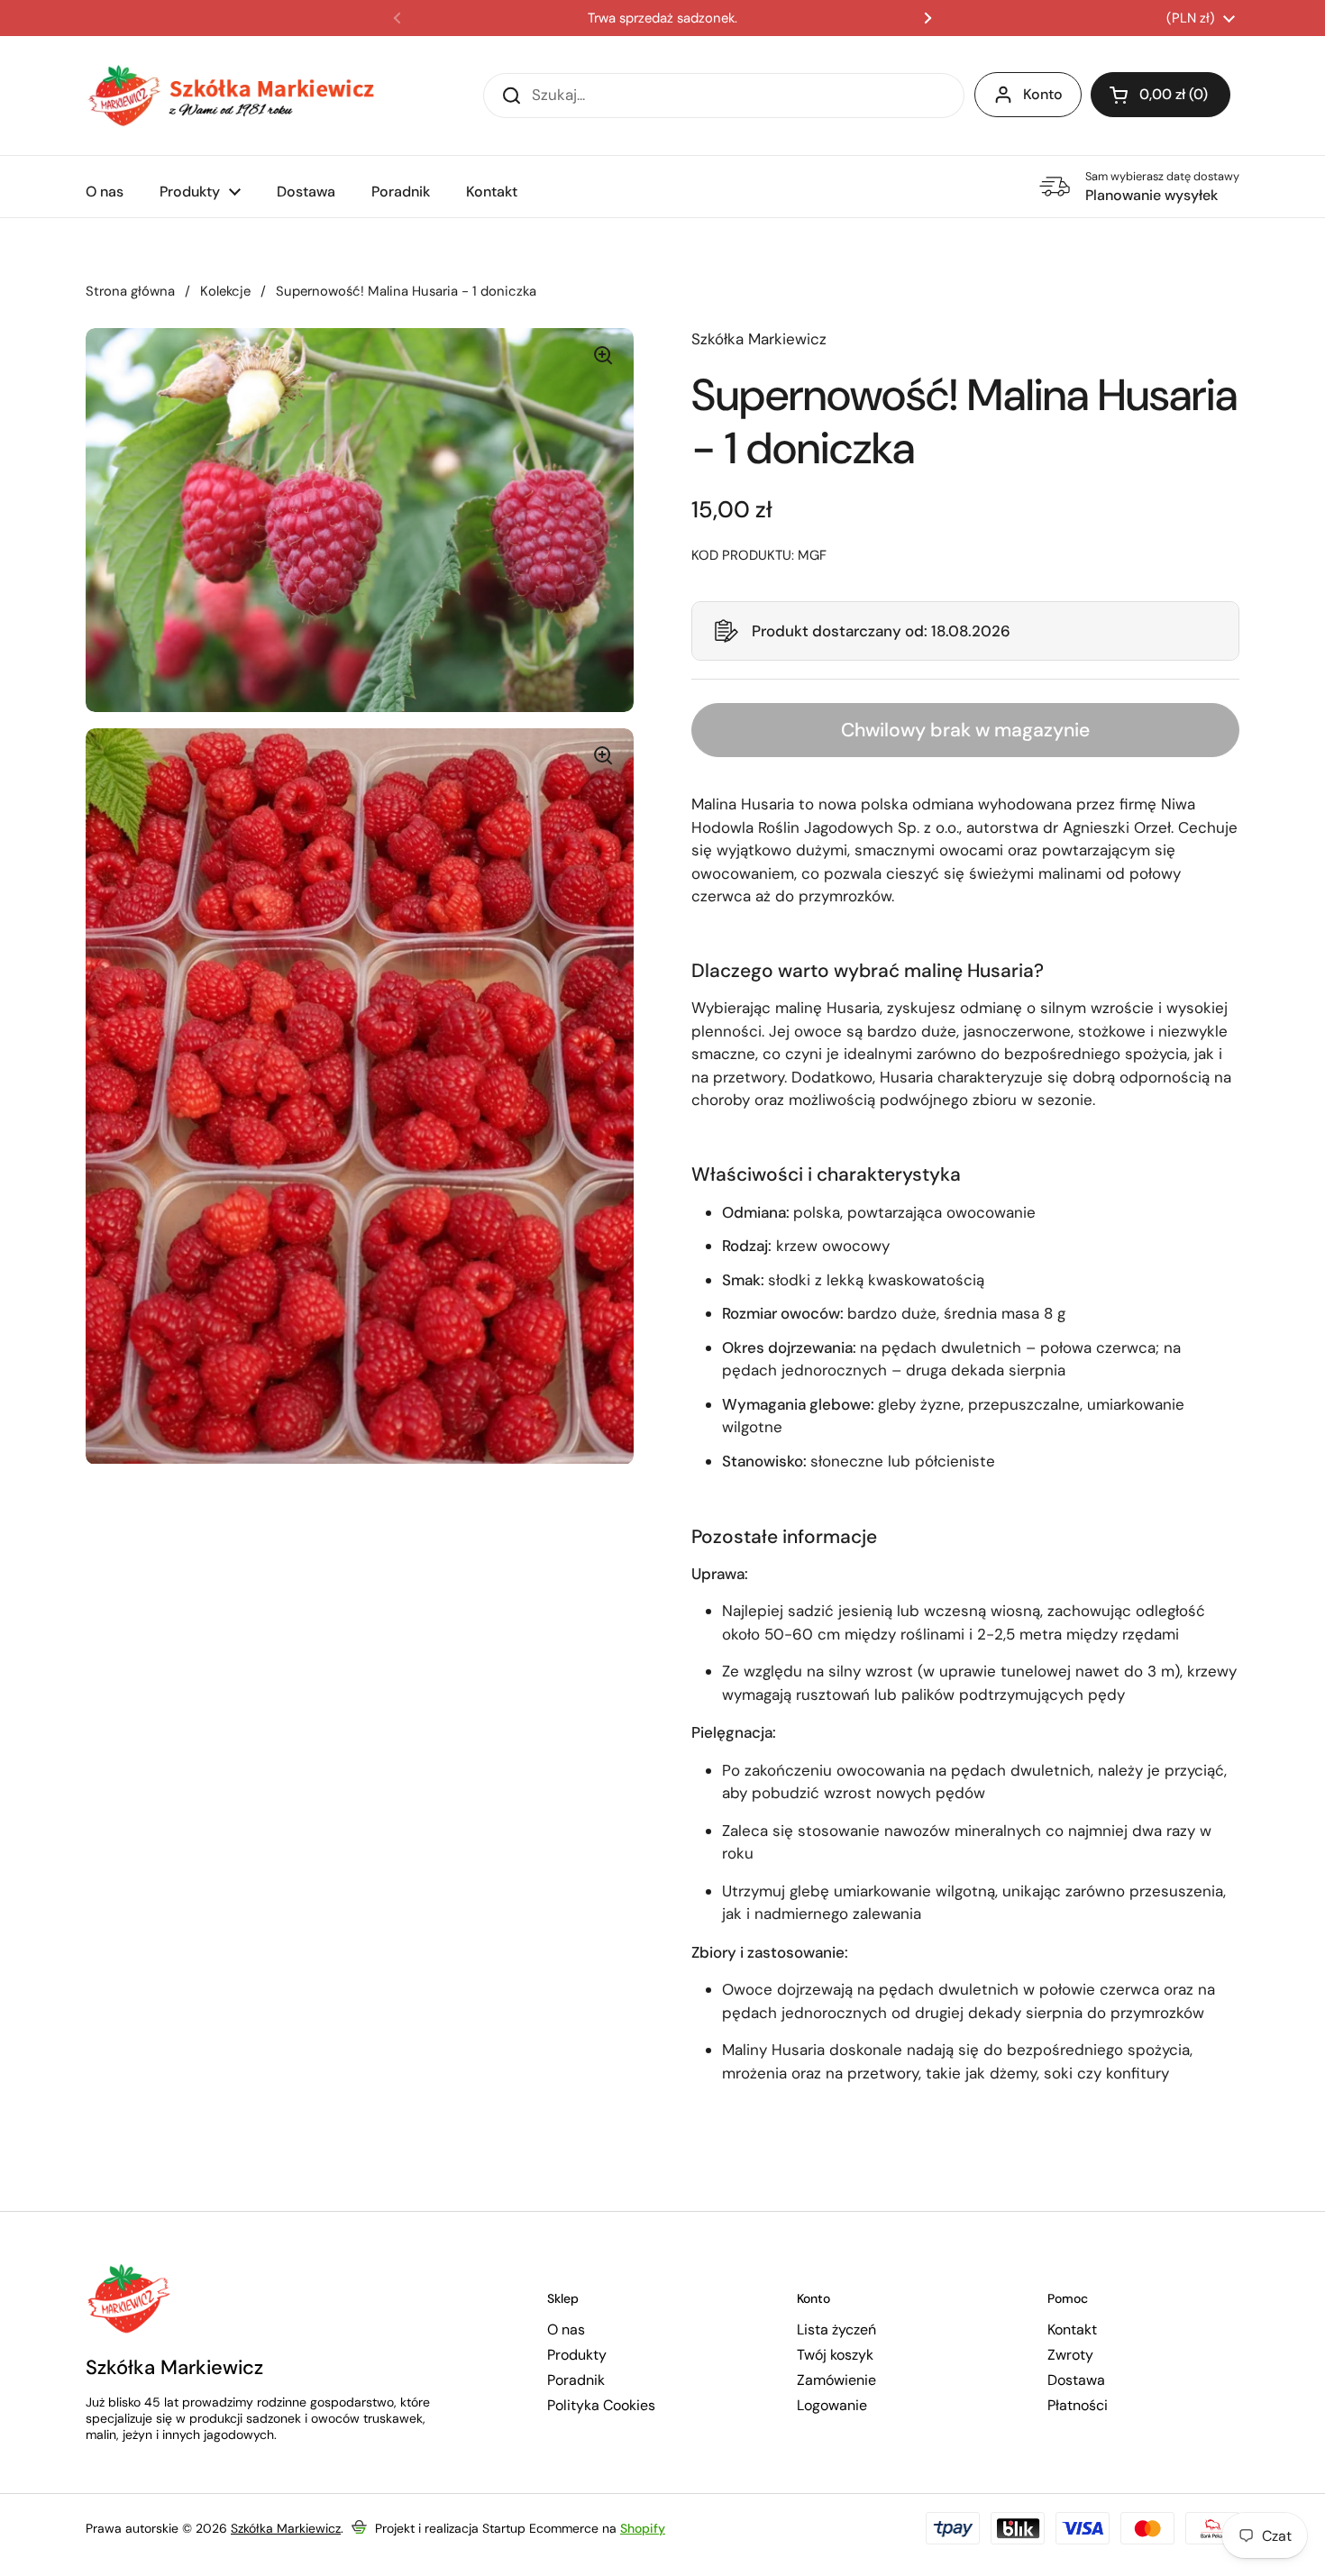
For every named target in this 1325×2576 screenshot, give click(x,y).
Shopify (643, 2528)
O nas (566, 2330)
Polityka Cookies (601, 2406)
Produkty (577, 2355)
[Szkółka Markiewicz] (230, 96)
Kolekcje (225, 291)
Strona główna (130, 291)
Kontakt (1072, 2330)
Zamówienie (836, 2380)
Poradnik (576, 2380)
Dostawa (1076, 2380)
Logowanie (832, 2406)
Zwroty (1070, 2355)
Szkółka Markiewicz (286, 2528)
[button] (965, 631)
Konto (1043, 94)
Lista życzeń (836, 2330)
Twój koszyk (835, 2355)
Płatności (1078, 2406)
